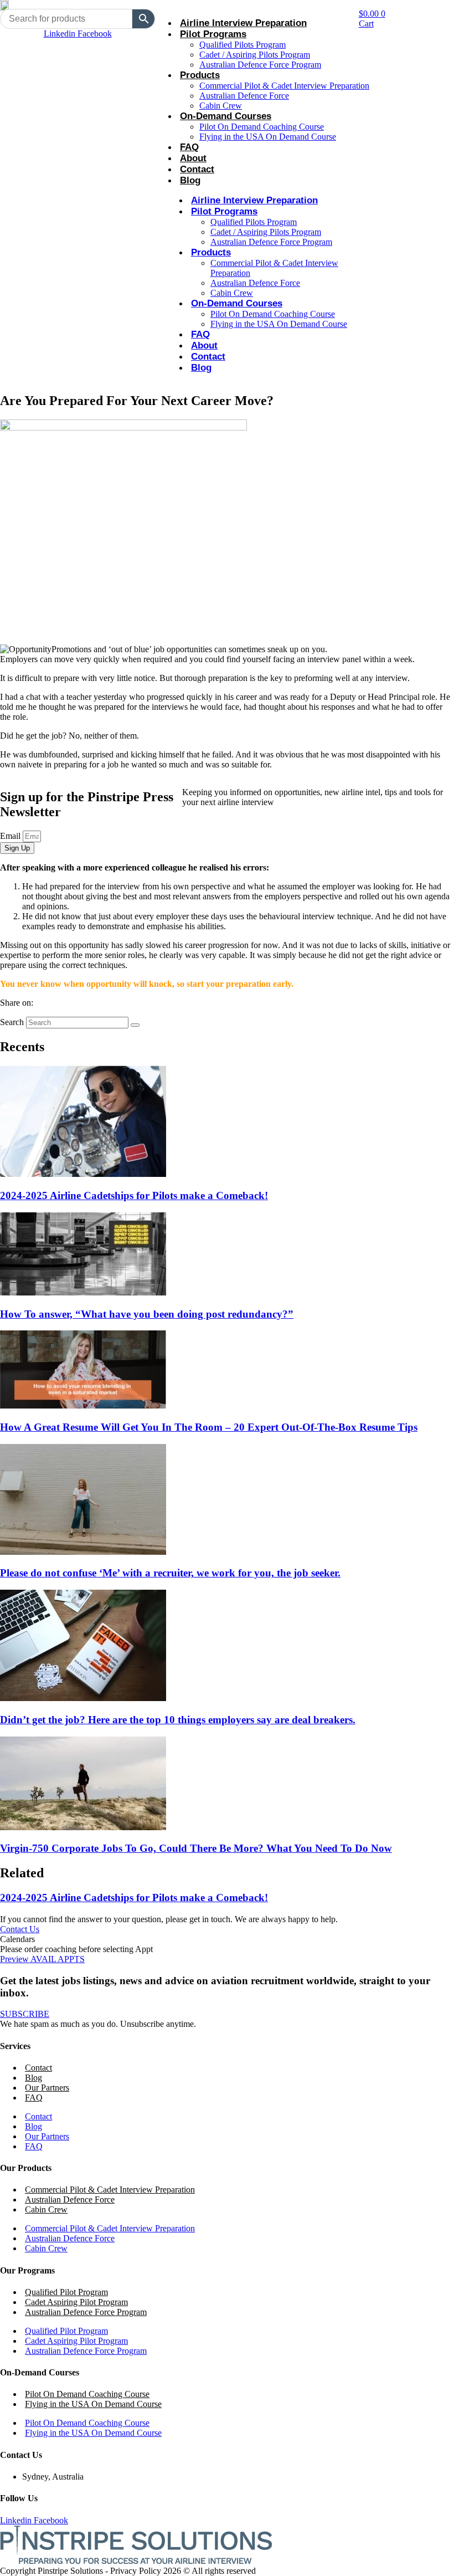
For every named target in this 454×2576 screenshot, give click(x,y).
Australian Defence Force (244, 96)
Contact (197, 169)
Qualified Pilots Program (243, 45)
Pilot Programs (213, 34)
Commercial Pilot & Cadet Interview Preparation (284, 86)
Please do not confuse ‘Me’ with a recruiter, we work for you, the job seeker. (170, 1573)
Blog (190, 180)
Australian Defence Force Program (260, 65)
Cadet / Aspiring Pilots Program (255, 55)
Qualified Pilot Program (66, 2292)
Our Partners (47, 2088)
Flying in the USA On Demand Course (268, 137)
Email (11, 836)
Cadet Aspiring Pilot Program (76, 2302)
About (193, 158)
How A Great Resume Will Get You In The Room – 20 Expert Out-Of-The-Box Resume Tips (209, 1427)
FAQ (189, 147)
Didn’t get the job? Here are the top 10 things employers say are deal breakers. (178, 1720)
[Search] (135, 1025)
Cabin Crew (221, 106)
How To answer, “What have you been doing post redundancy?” (147, 1314)
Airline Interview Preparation (243, 23)
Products (200, 75)
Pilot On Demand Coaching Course (262, 127)
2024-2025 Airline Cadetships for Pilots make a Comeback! (134, 1195)
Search (12, 1022)
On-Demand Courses (226, 116)
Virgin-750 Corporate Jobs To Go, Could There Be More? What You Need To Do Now (196, 1848)
